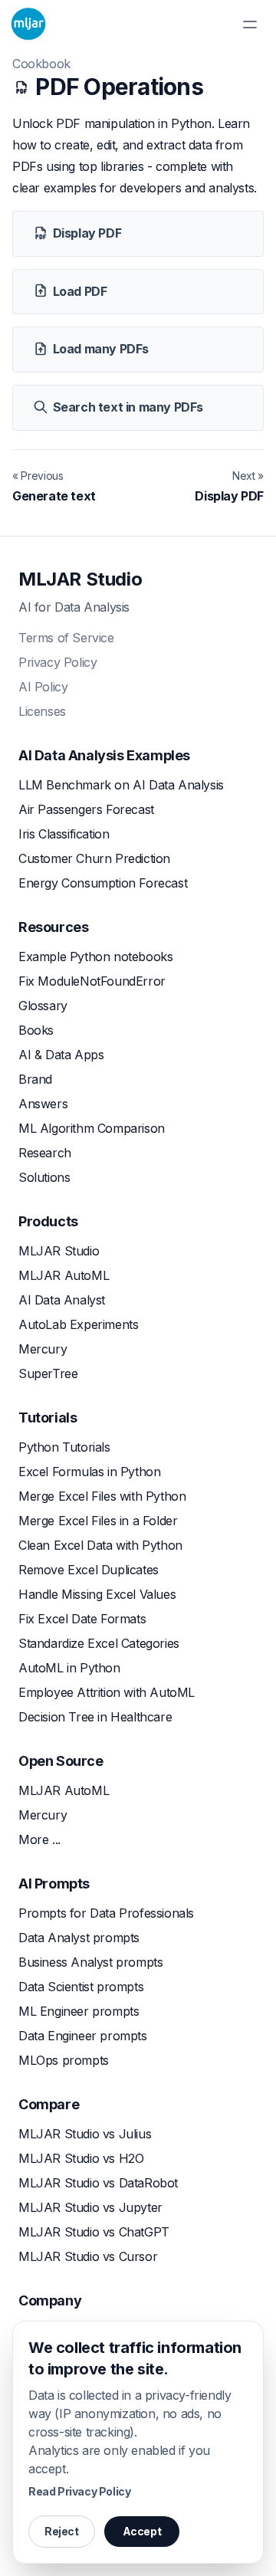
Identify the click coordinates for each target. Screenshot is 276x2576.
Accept (142, 2531)
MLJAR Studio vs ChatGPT (94, 2232)
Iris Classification (64, 834)
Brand (35, 1079)
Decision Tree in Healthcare (95, 1717)
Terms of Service (66, 638)
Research (45, 1153)
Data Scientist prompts (81, 1987)
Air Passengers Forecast (86, 809)
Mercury (43, 1349)
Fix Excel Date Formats (82, 1619)
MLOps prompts (64, 2060)
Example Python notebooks (95, 957)
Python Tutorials (64, 1447)
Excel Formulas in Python (89, 1472)
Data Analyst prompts (79, 1938)
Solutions (44, 1177)
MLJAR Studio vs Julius (85, 2134)
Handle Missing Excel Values (97, 1594)
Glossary (43, 1006)
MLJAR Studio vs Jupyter (90, 2207)
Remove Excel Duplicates (89, 1570)
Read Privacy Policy (79, 2491)
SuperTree (48, 1373)
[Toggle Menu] (250, 25)
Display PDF (229, 496)
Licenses (42, 711)
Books (36, 1030)
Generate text (54, 496)
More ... (39, 1839)
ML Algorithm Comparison (92, 1128)
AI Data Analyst (62, 1300)
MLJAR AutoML (64, 1275)
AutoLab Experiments (78, 1324)
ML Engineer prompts (79, 2011)
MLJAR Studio (80, 579)
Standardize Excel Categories (99, 1643)
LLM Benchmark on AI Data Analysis (121, 785)
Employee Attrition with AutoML (107, 1692)
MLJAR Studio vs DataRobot (98, 2183)
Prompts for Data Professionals (106, 1913)
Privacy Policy (58, 662)
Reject (62, 2531)
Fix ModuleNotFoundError (92, 981)
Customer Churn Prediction (94, 858)
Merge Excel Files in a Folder (98, 1521)
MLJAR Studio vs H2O (81, 2158)
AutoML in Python (69, 1668)
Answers (43, 1104)
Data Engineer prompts (83, 2036)
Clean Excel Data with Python (100, 1545)
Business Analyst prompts (90, 1962)
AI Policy (43, 687)
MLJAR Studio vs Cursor (88, 2256)
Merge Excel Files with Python (102, 1496)
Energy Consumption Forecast (103, 883)
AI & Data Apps (61, 1055)
